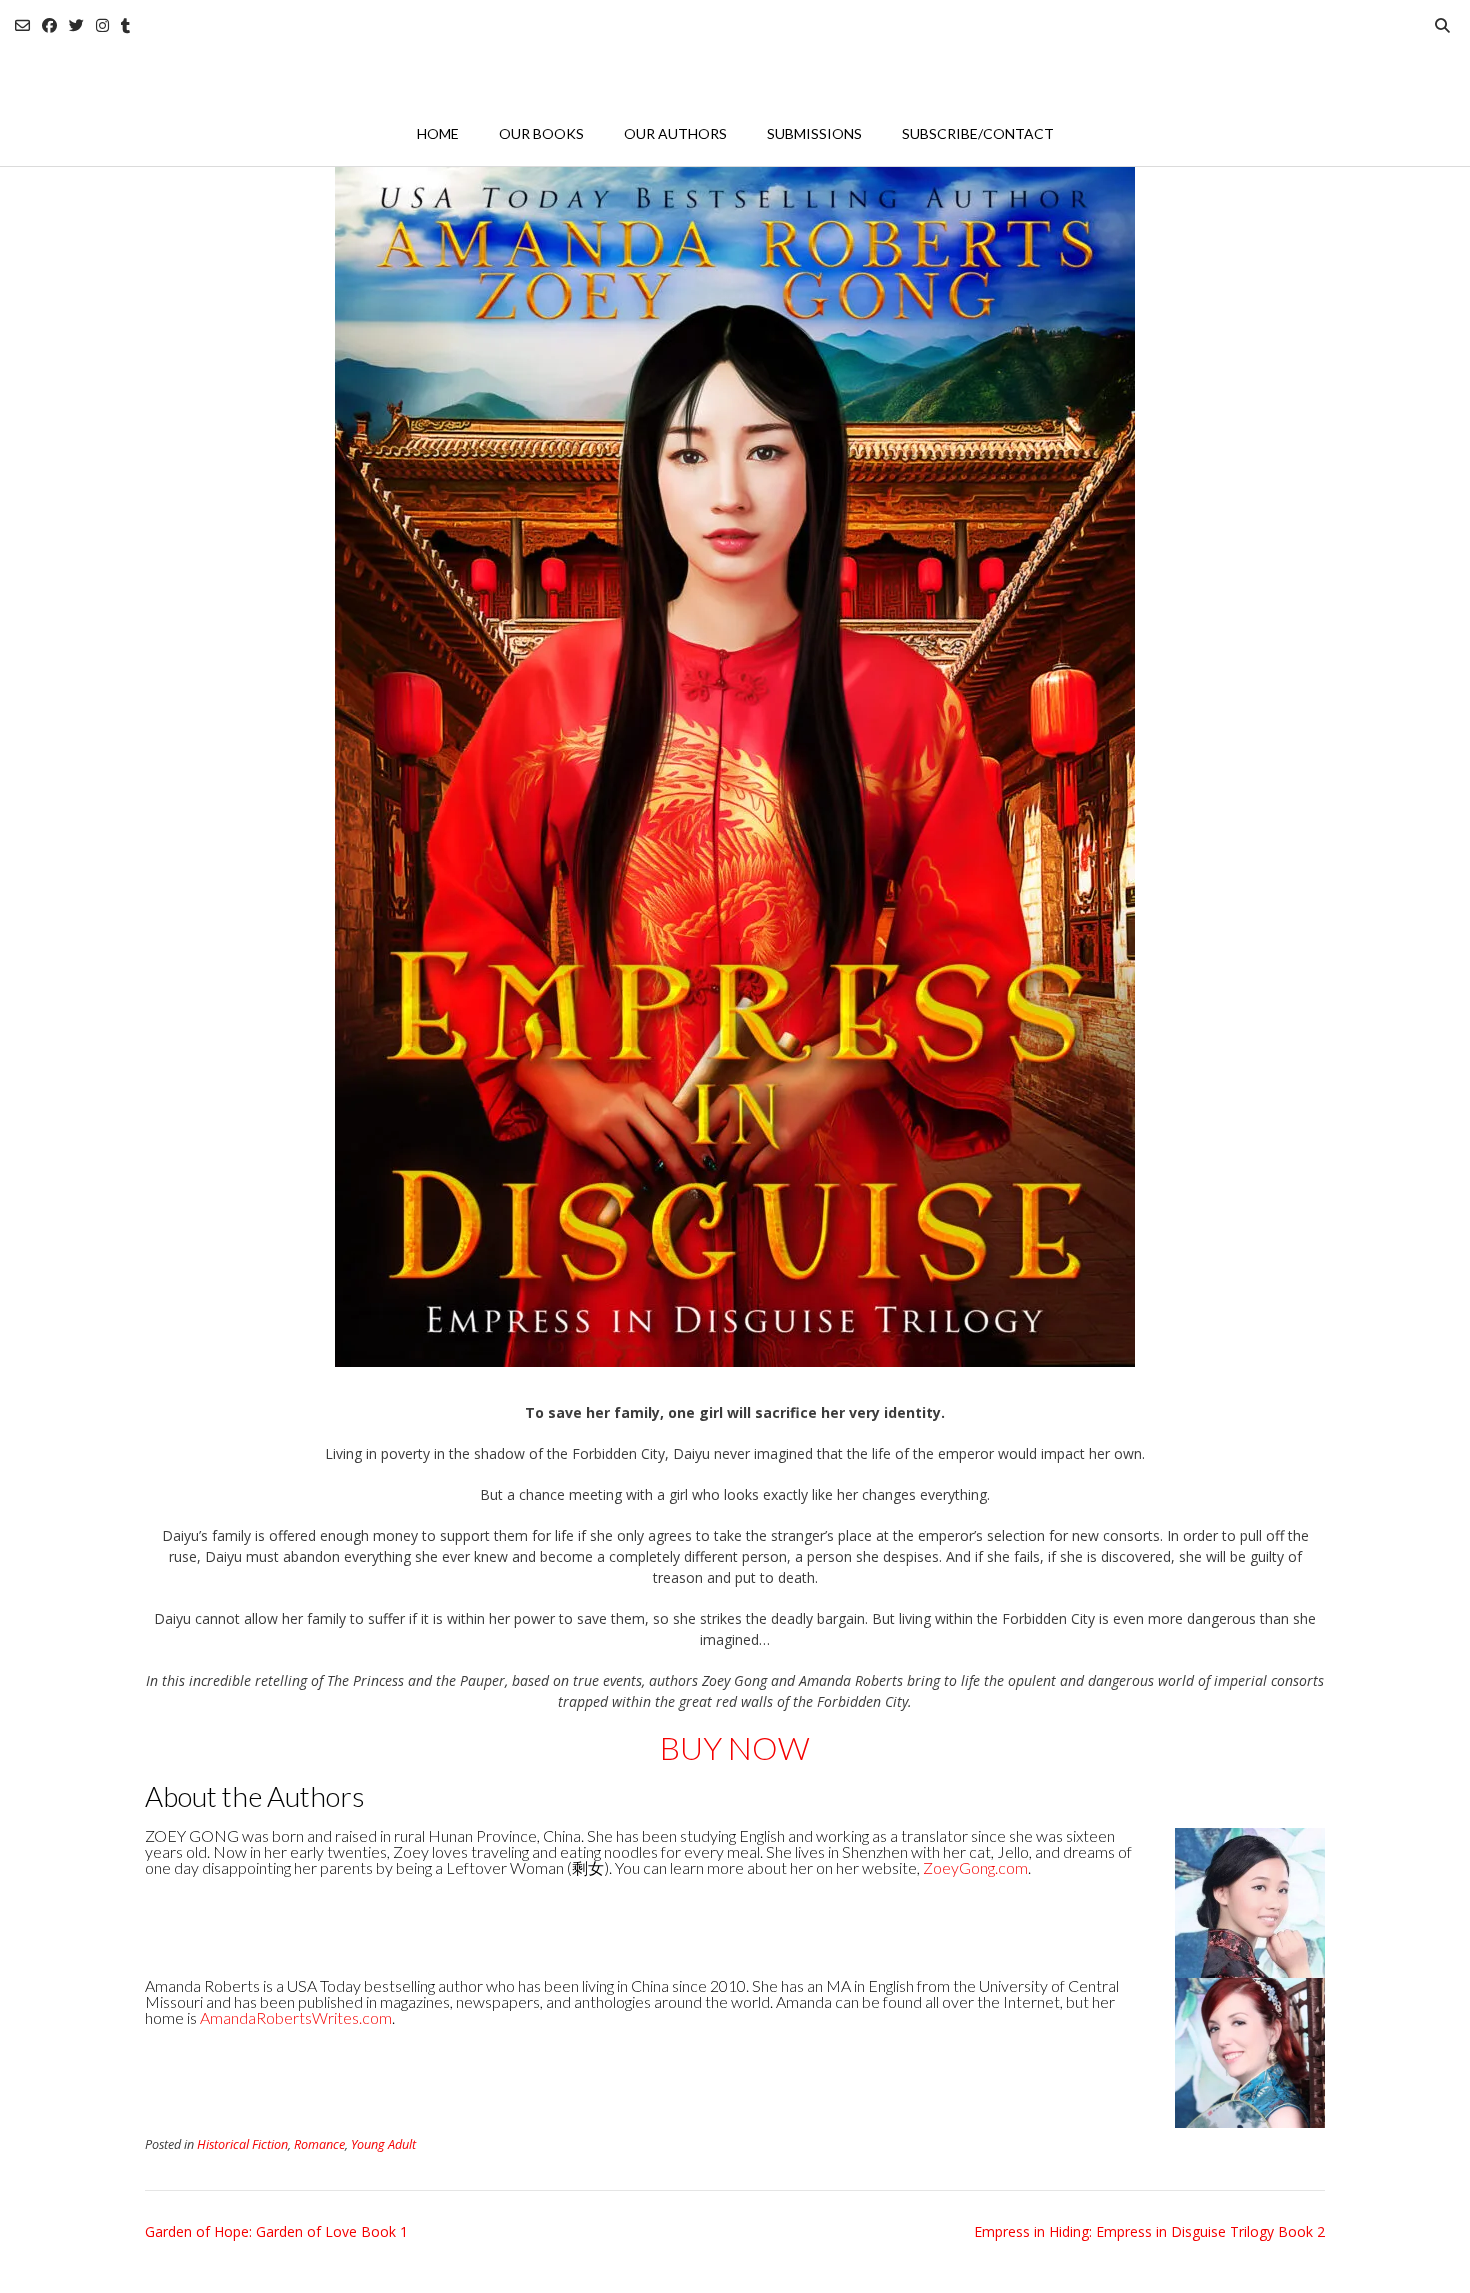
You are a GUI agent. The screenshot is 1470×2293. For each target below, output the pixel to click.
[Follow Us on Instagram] (102, 25)
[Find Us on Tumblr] (125, 25)
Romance (319, 2144)
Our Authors (675, 133)
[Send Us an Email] (22, 25)
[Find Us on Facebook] (49, 25)
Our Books (541, 133)
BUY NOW (735, 1747)
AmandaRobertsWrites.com (296, 2017)
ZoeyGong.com (975, 1867)
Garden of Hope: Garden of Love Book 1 (276, 2231)
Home (438, 133)
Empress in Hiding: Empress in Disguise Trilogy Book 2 (1149, 2231)
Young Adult (383, 2144)
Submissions (814, 133)
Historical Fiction (242, 2144)
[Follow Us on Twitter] (76, 25)
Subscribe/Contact (978, 133)
